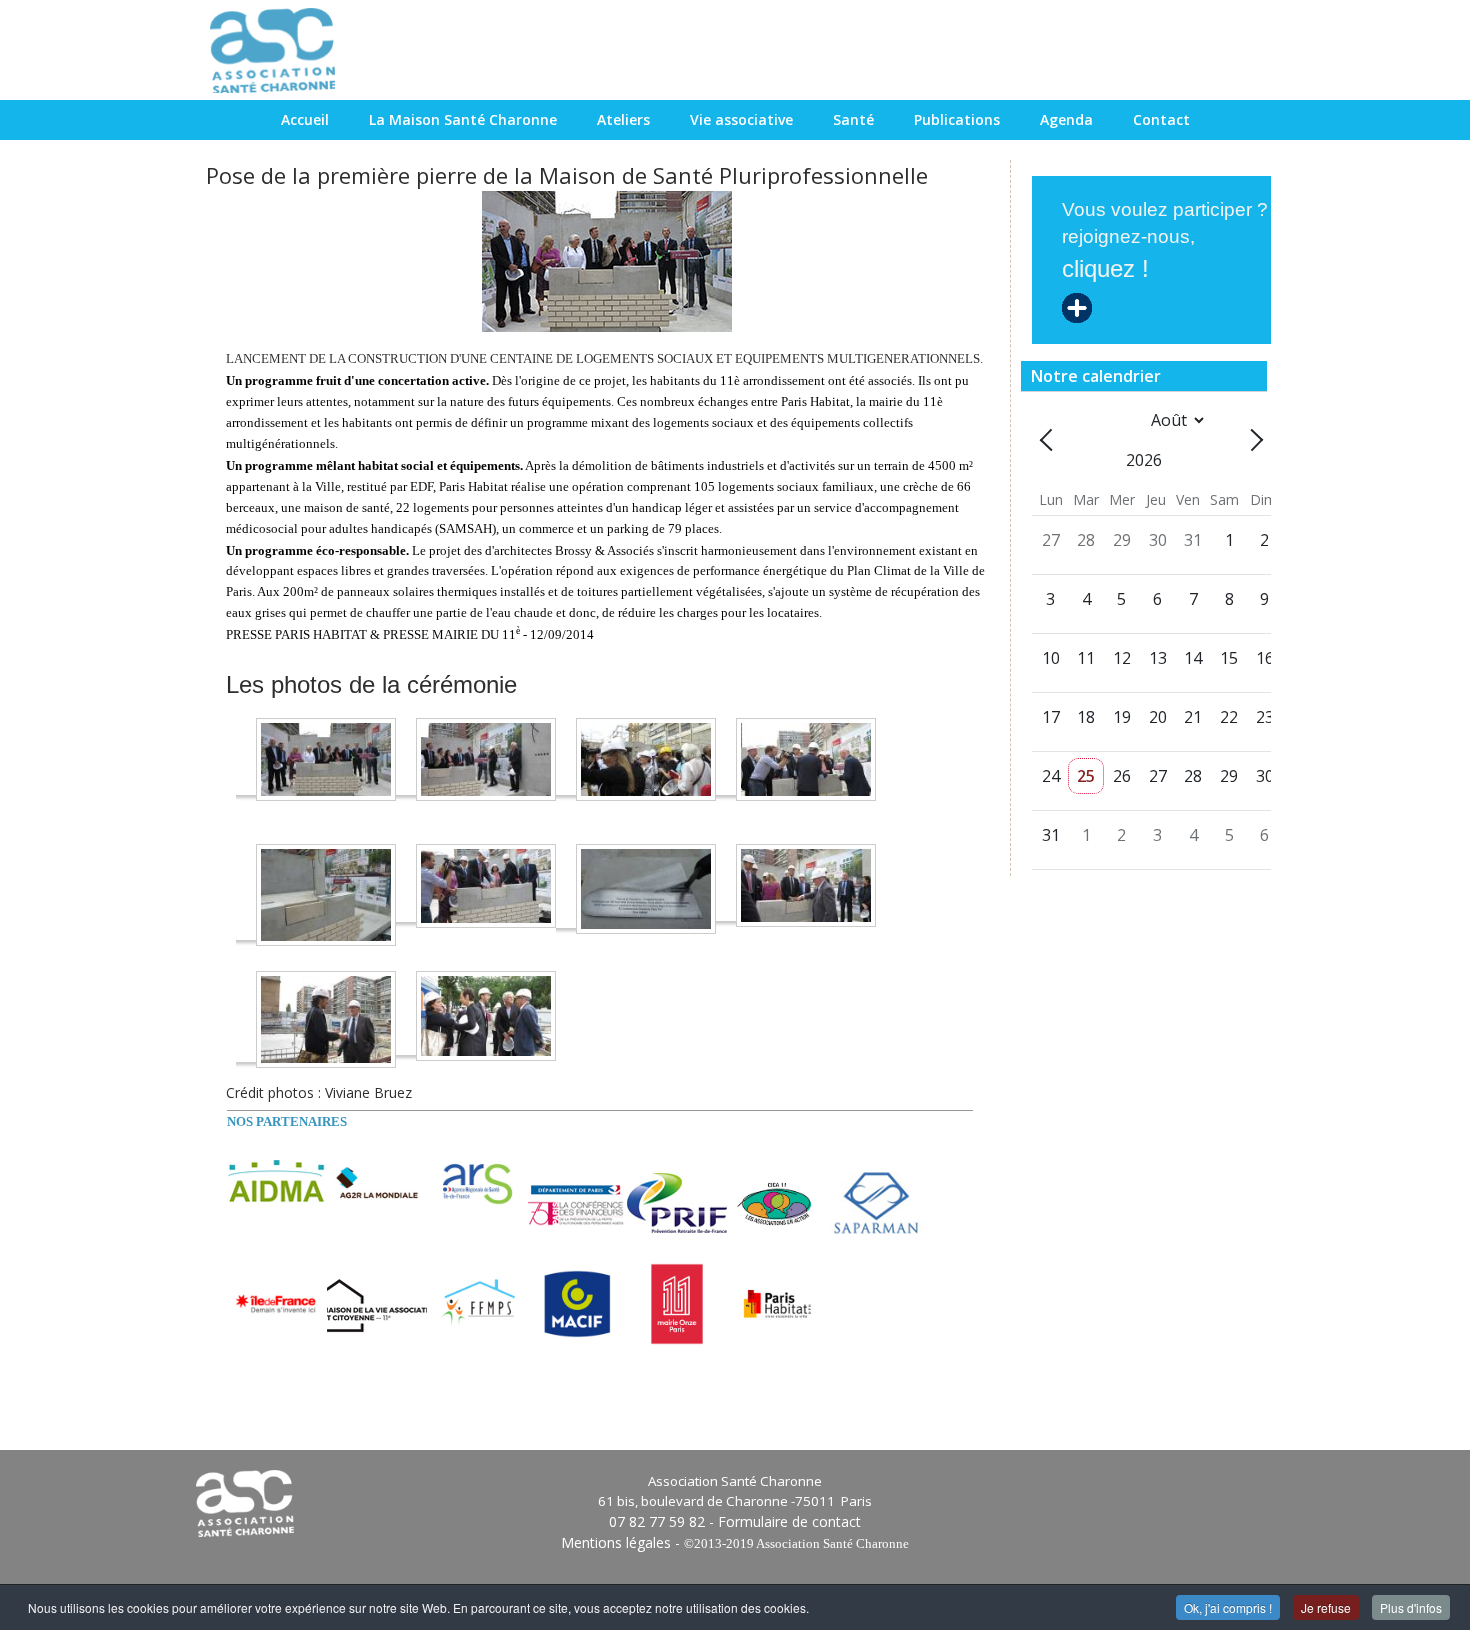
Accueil (305, 119)
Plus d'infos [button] (1411, 1607)
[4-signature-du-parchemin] (806, 757)
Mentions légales (616, 1542)
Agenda (1066, 119)
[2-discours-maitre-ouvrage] (486, 757)
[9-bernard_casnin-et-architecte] (326, 1017)
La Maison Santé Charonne (463, 119)
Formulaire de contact (789, 1521)
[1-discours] (326, 757)
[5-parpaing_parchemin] (326, 893)
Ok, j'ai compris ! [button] (1228, 1607)
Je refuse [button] (1326, 1607)
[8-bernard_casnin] (806, 884)
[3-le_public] (646, 757)
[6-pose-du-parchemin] (486, 884)
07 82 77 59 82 (657, 1521)
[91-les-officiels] (486, 1014)
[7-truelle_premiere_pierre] (646, 887)
